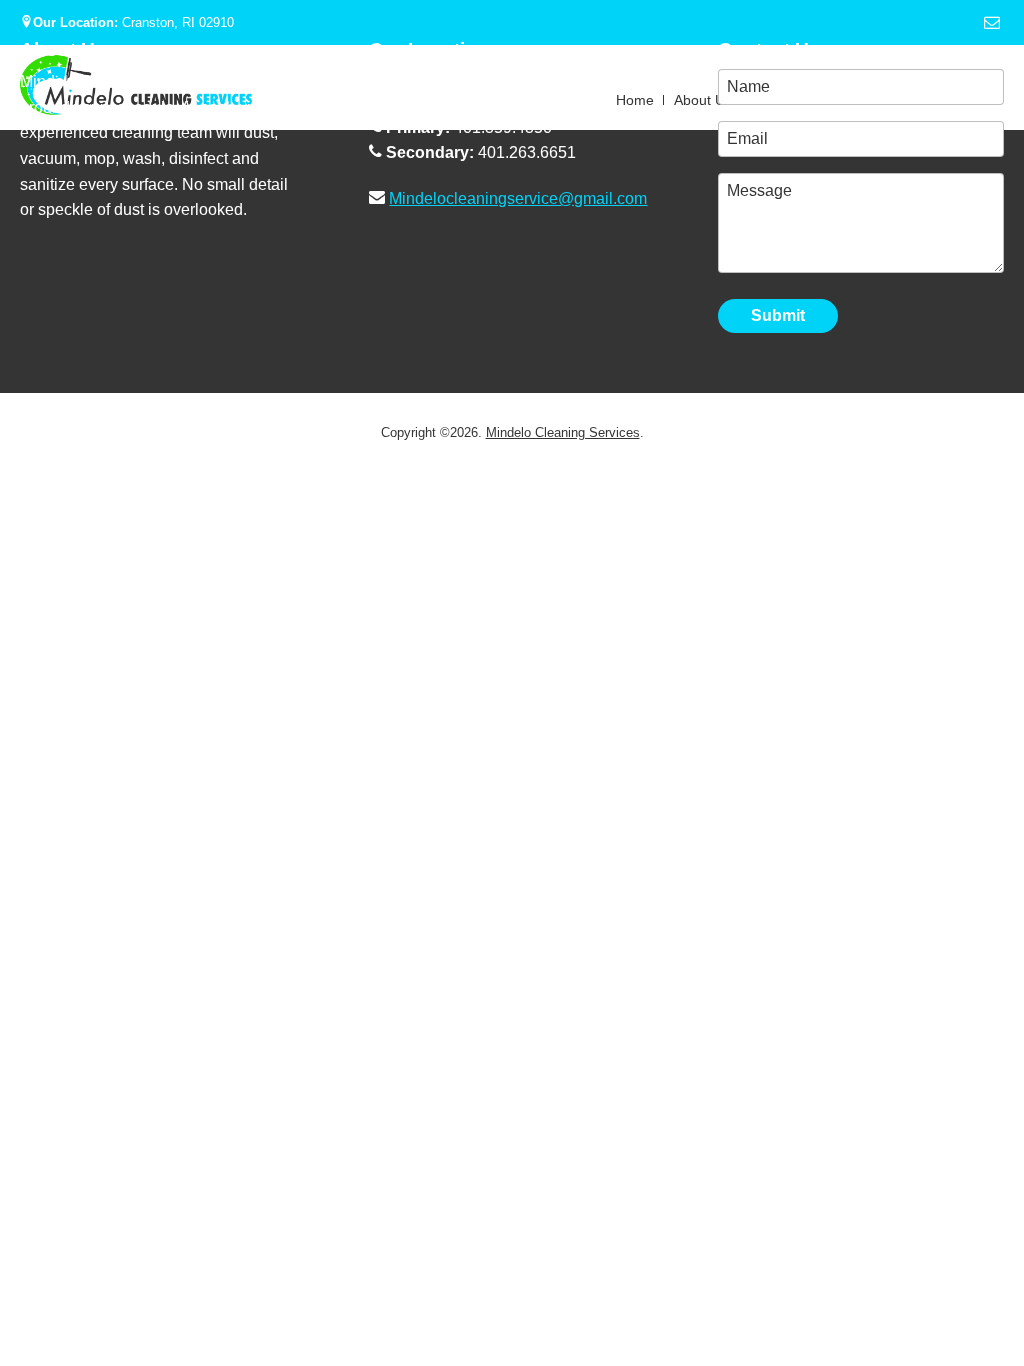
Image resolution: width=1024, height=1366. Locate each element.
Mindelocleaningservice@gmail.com (518, 198)
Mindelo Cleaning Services (563, 432)
